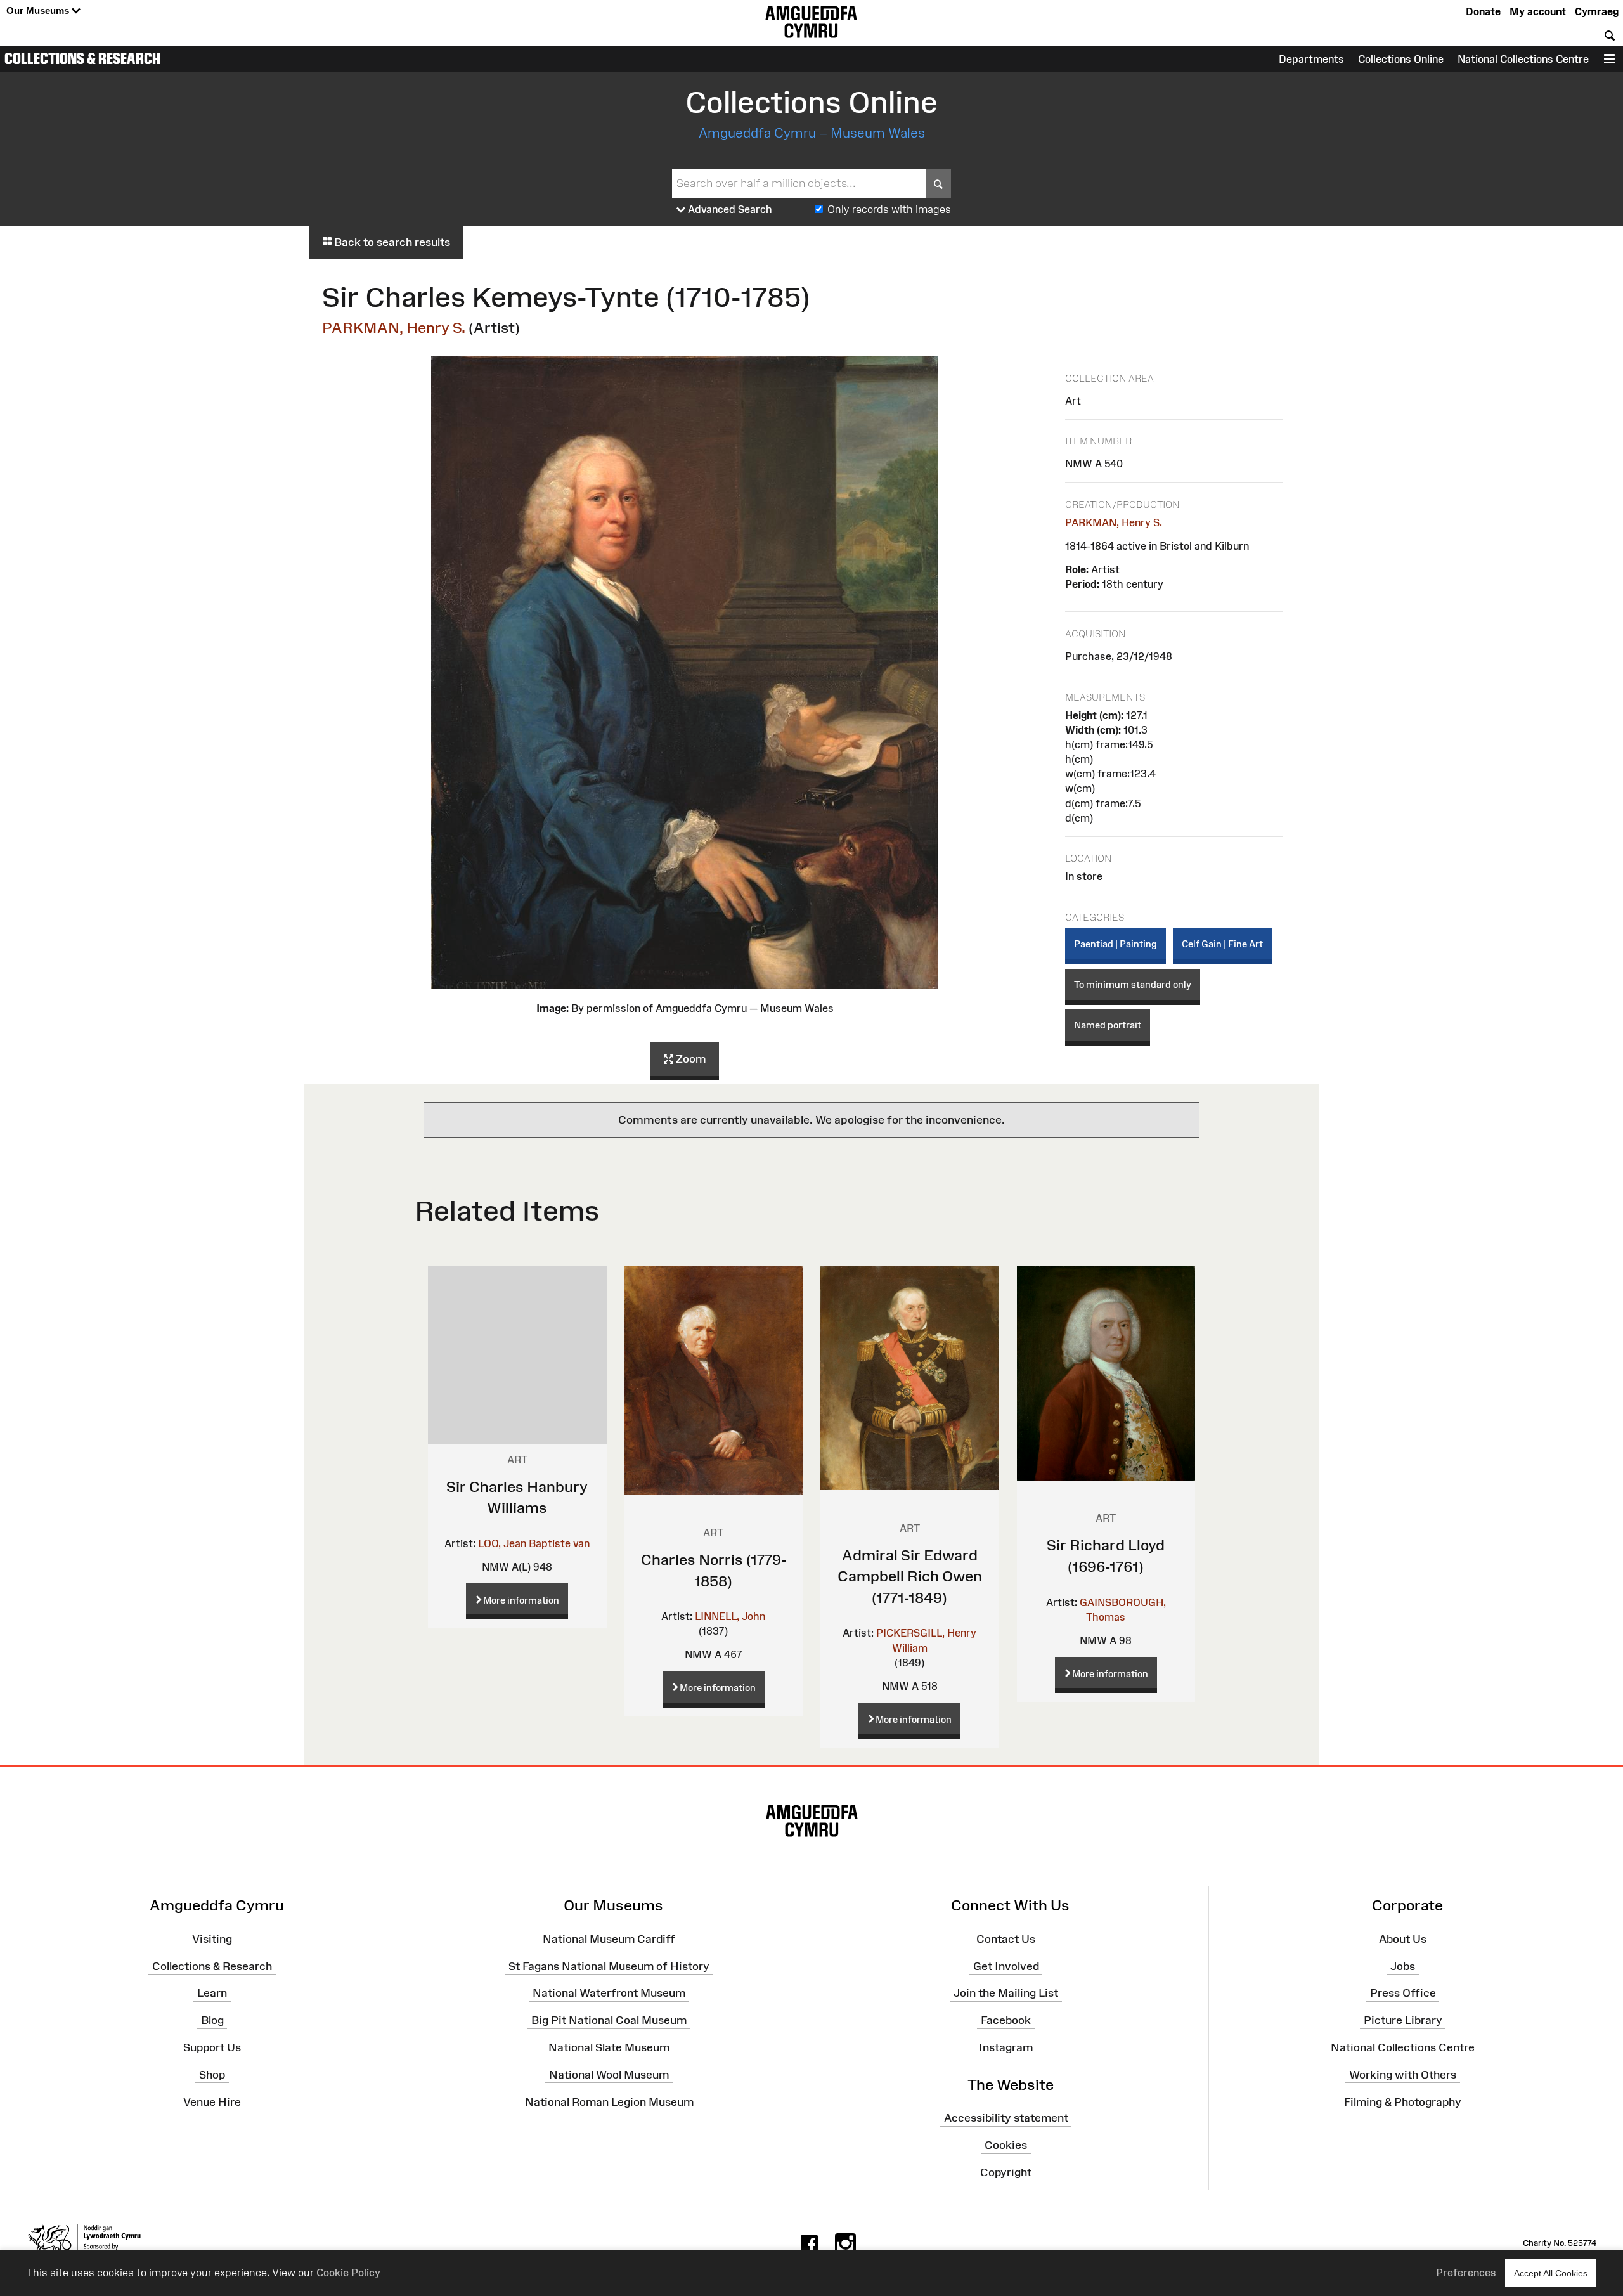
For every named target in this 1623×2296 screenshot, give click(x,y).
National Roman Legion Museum (609, 2101)
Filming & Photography (1403, 2101)
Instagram (1006, 2047)
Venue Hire (212, 2101)
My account (1538, 11)
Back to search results (391, 242)
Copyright (1006, 2172)
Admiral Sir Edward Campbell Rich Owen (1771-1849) (910, 1576)
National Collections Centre (1523, 59)
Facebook (1006, 2020)
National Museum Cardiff (609, 1938)
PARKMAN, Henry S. (394, 328)
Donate (1483, 11)
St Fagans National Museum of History (609, 1966)
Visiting (212, 1938)
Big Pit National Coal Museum (609, 2020)
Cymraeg (1597, 11)
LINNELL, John (730, 1616)
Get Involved (1006, 1966)
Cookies (1006, 2145)
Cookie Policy (348, 2273)
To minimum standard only (1133, 984)
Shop (212, 2075)
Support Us (212, 2047)
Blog (212, 2020)
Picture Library (1403, 2020)
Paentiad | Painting (1115, 944)
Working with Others (1403, 2075)
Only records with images (889, 209)
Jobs (1403, 1966)
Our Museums (39, 10)
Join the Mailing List (1006, 1993)
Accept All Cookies (1551, 2273)
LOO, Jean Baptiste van (534, 1543)
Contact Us (1006, 1938)
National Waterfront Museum (609, 1993)
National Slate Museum (609, 2047)
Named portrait (1108, 1025)
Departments (1311, 59)
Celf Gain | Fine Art (1222, 944)
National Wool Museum (609, 2075)
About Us (1403, 1938)
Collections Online (1401, 59)
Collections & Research (82, 58)
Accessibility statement (1006, 2118)
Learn (212, 1993)
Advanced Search (729, 209)
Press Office (1403, 1993)
